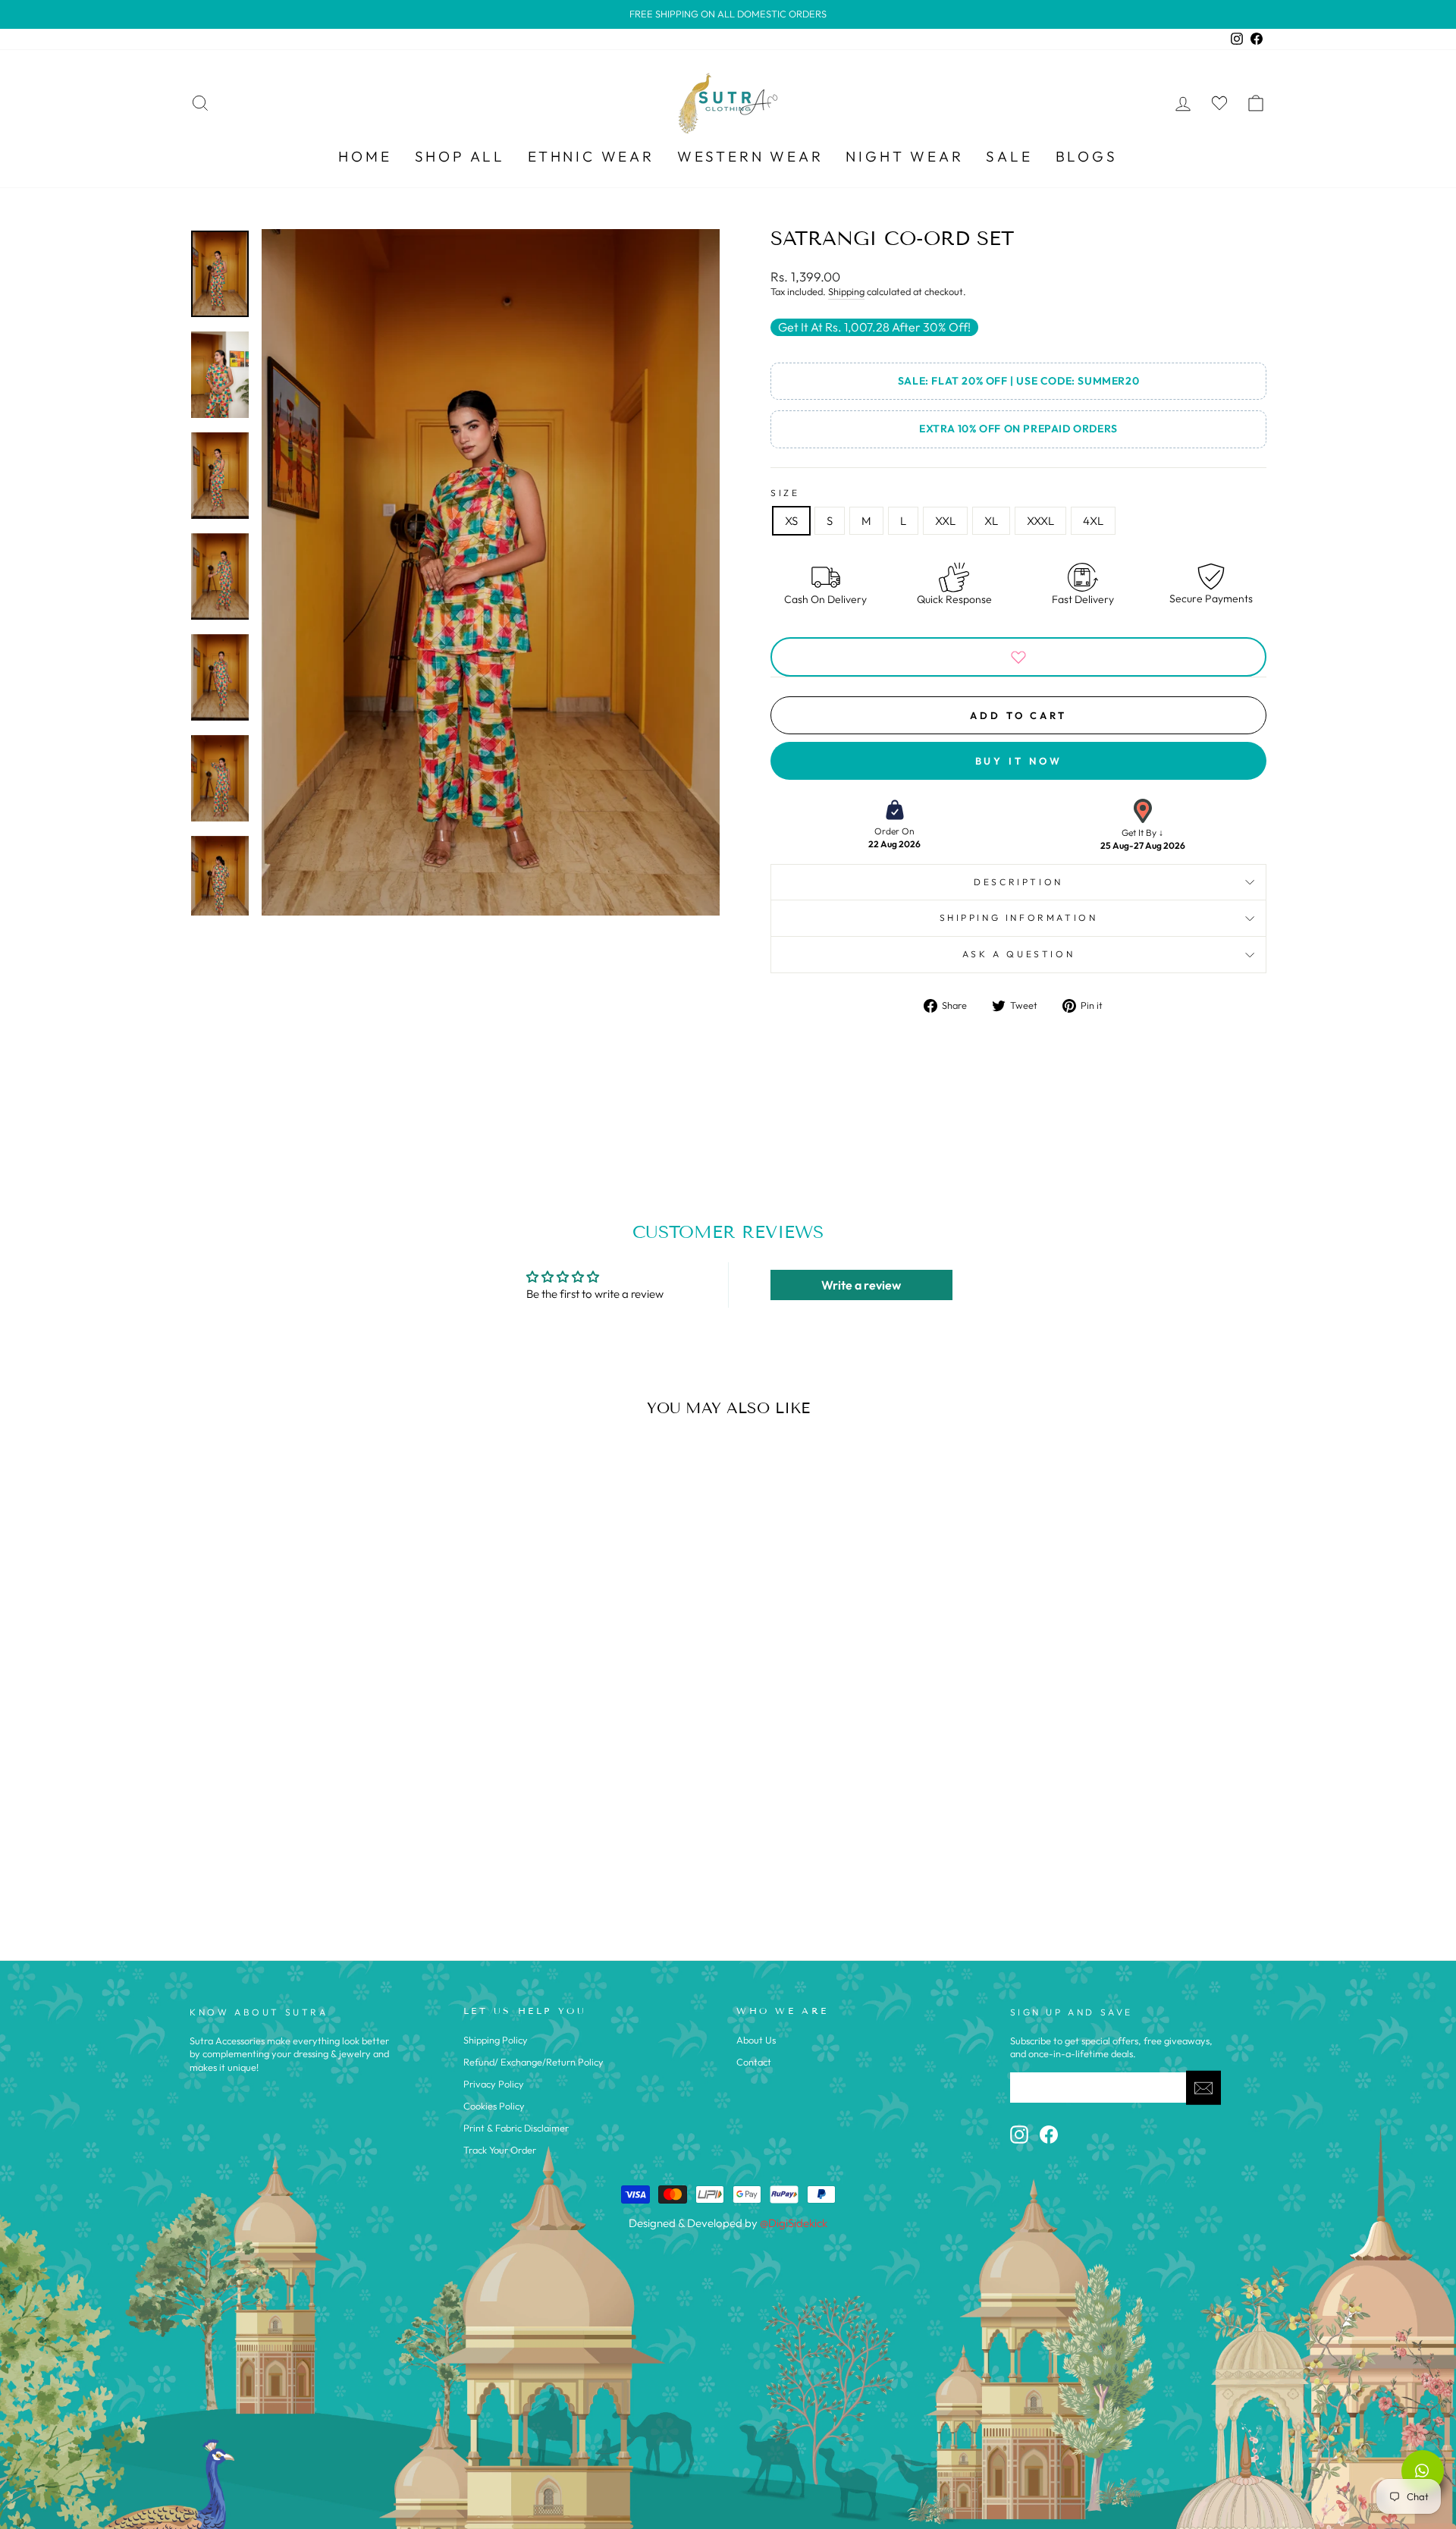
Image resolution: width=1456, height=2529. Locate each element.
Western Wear (750, 156)
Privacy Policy (494, 2084)
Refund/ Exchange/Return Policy (533, 2062)
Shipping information (1019, 917)
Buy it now (1019, 761)
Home (365, 156)
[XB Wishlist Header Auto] (1219, 103)
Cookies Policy (494, 2106)
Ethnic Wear (591, 156)
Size (785, 493)
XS (791, 521)
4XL (1093, 521)
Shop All (460, 156)
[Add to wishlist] (1018, 657)
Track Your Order (500, 2150)
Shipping (846, 291)
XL (991, 521)
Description (1018, 882)
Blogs (1087, 156)
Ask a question (1018, 954)
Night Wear (904, 156)
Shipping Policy (496, 2040)
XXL (945, 521)
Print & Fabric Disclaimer (516, 2128)
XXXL (1040, 521)
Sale (1009, 156)
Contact (754, 2062)
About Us (756, 2040)
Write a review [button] (861, 1285)
